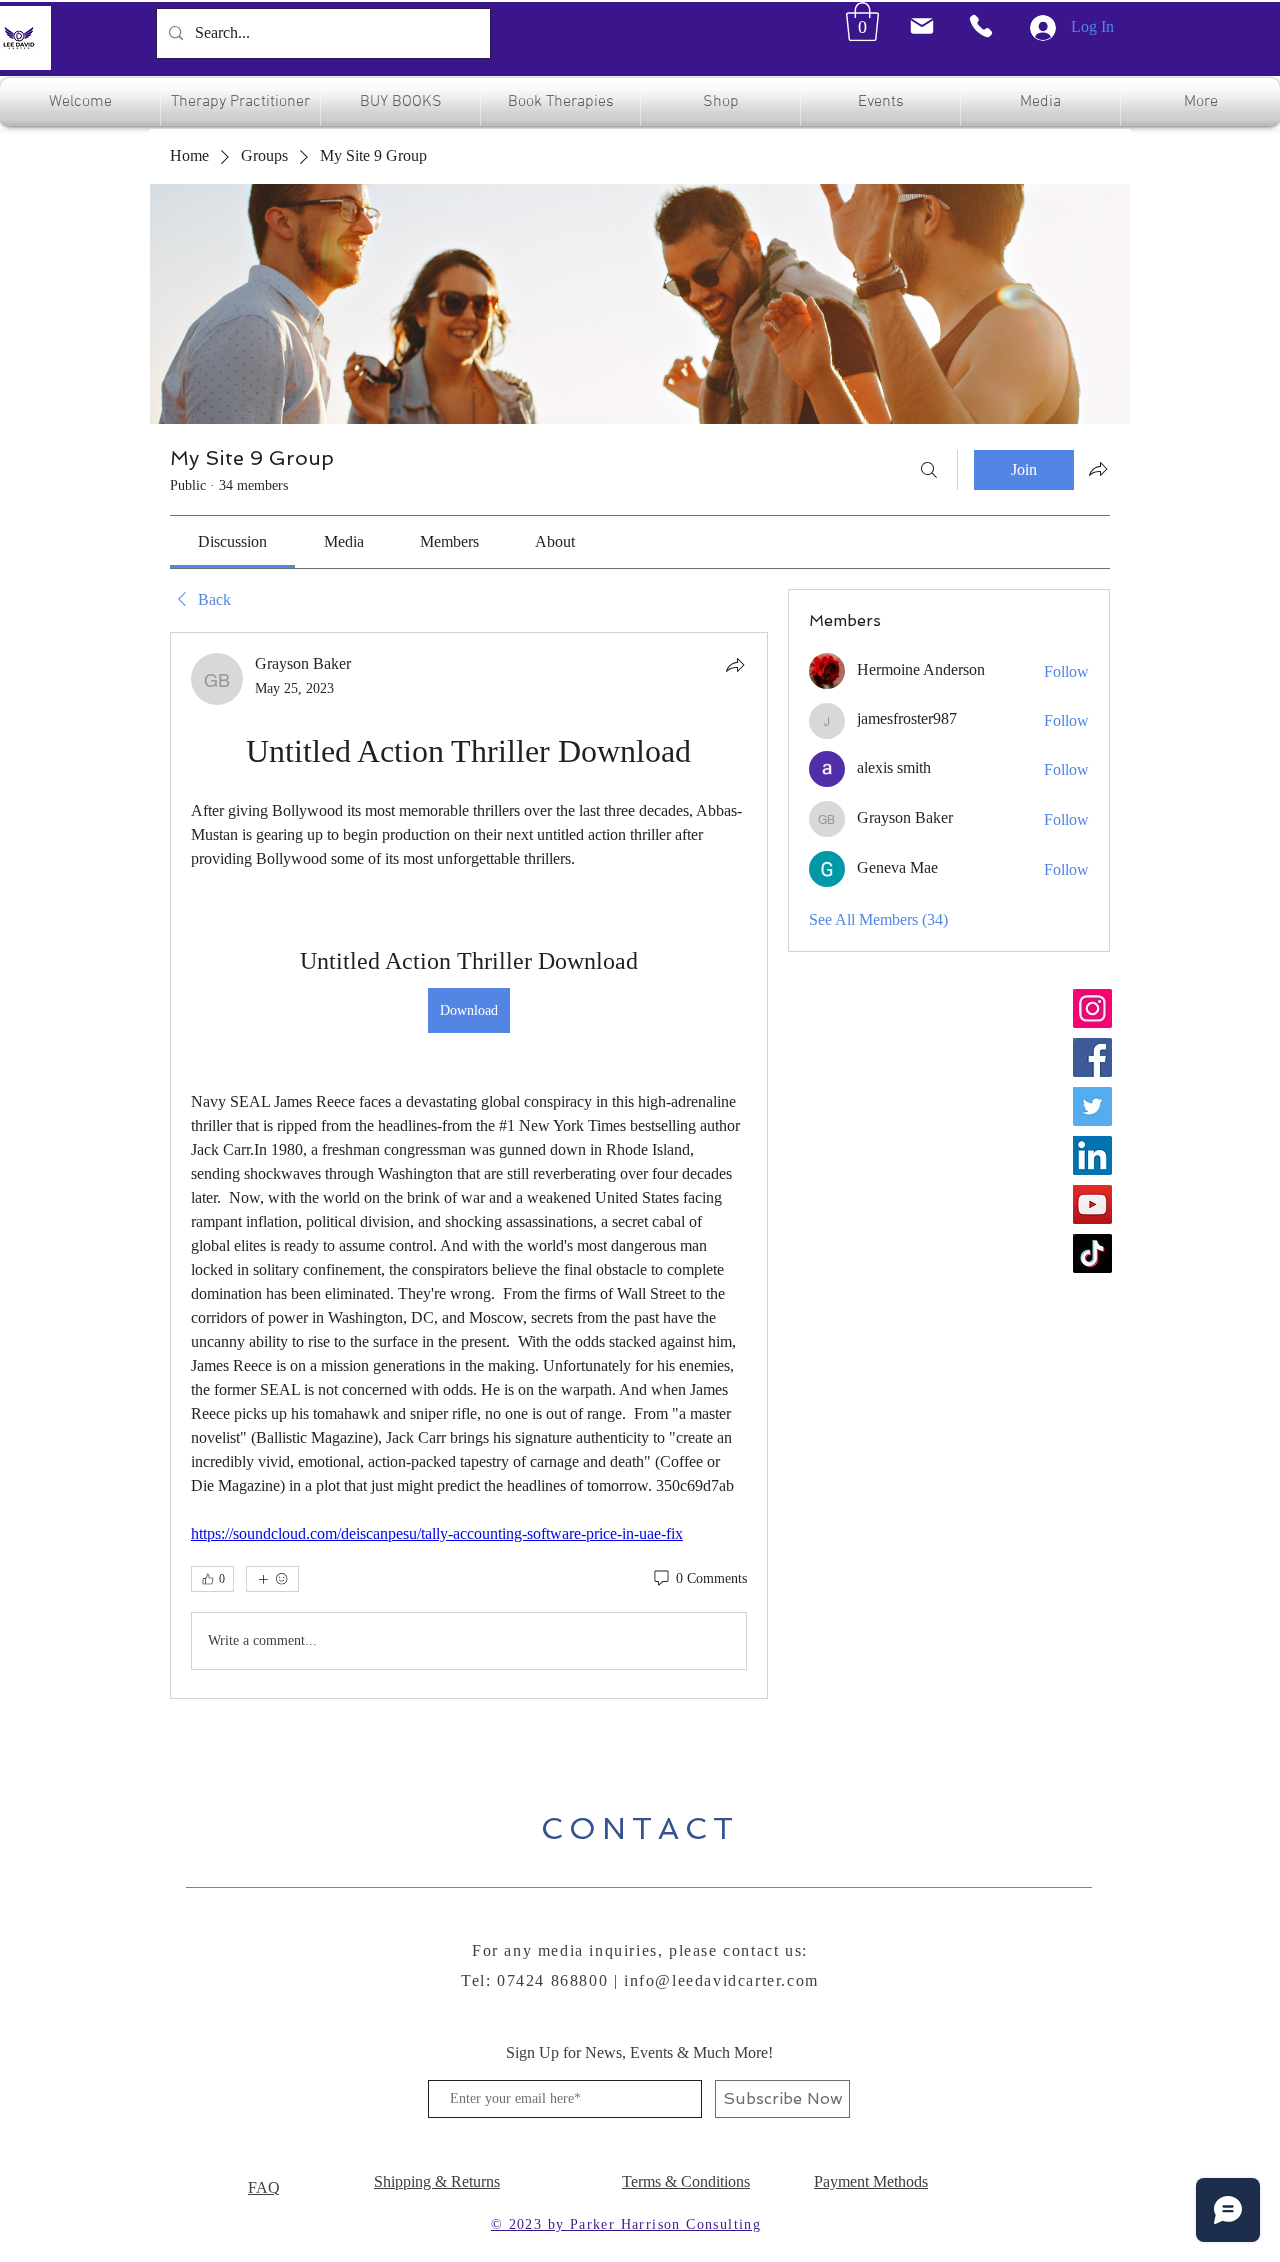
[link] (232, 541)
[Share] (735, 665)
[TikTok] (1092, 1253)
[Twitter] (1092, 1106)
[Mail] (921, 26)
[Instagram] (1092, 1008)
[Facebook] (1092, 1057)
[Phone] (981, 26)
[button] (862, 21)
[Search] (929, 470)
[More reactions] (272, 1579)
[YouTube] (1092, 1204)
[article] (469, 1165)
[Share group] (1098, 469)
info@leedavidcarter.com (721, 1980)
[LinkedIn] (1092, 1155)
